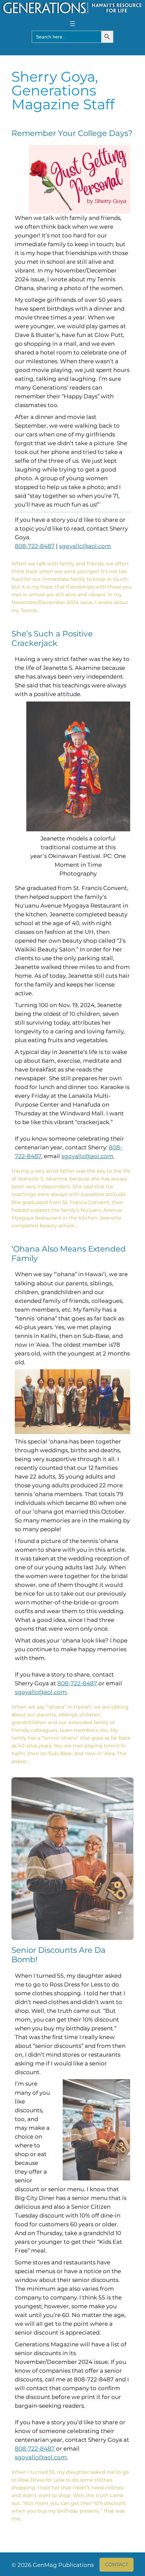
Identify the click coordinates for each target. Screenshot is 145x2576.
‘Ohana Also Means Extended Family (69, 1254)
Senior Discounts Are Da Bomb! (59, 1955)
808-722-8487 (35, 546)
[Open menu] (72, 24)
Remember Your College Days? (72, 133)
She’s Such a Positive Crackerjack (52, 639)
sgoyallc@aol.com (85, 546)
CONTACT (117, 2565)
